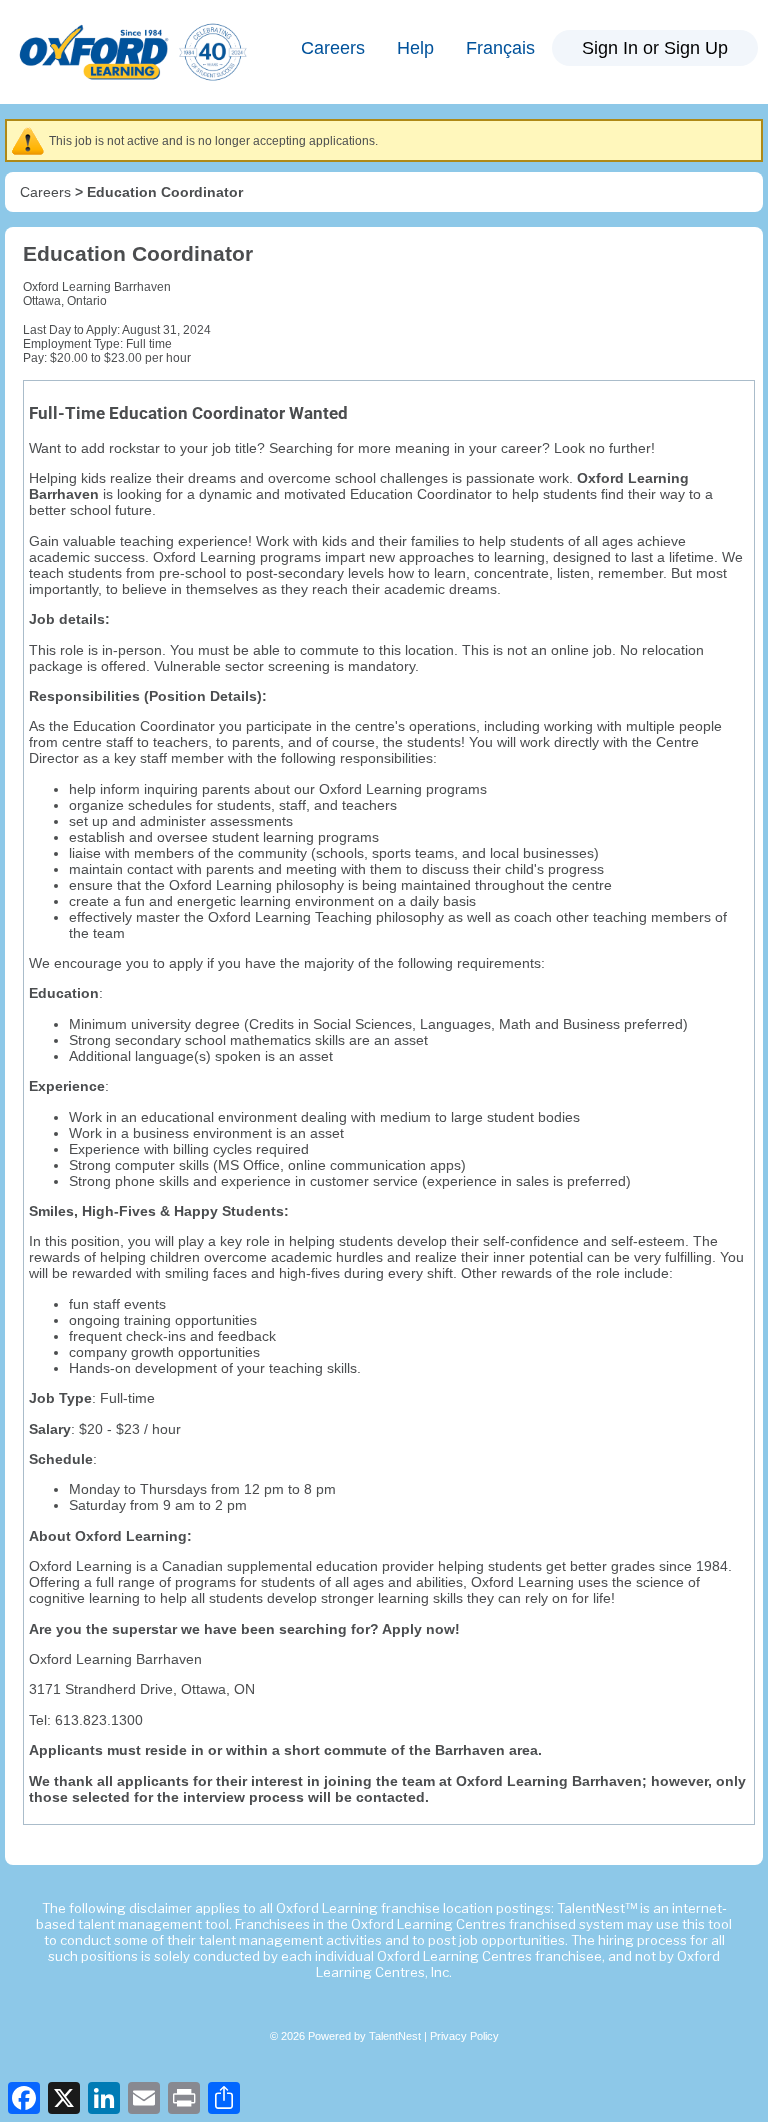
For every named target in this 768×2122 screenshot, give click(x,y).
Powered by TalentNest (366, 2036)
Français (500, 48)
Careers (333, 48)
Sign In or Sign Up (655, 48)
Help (415, 48)
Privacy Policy (464, 2036)
